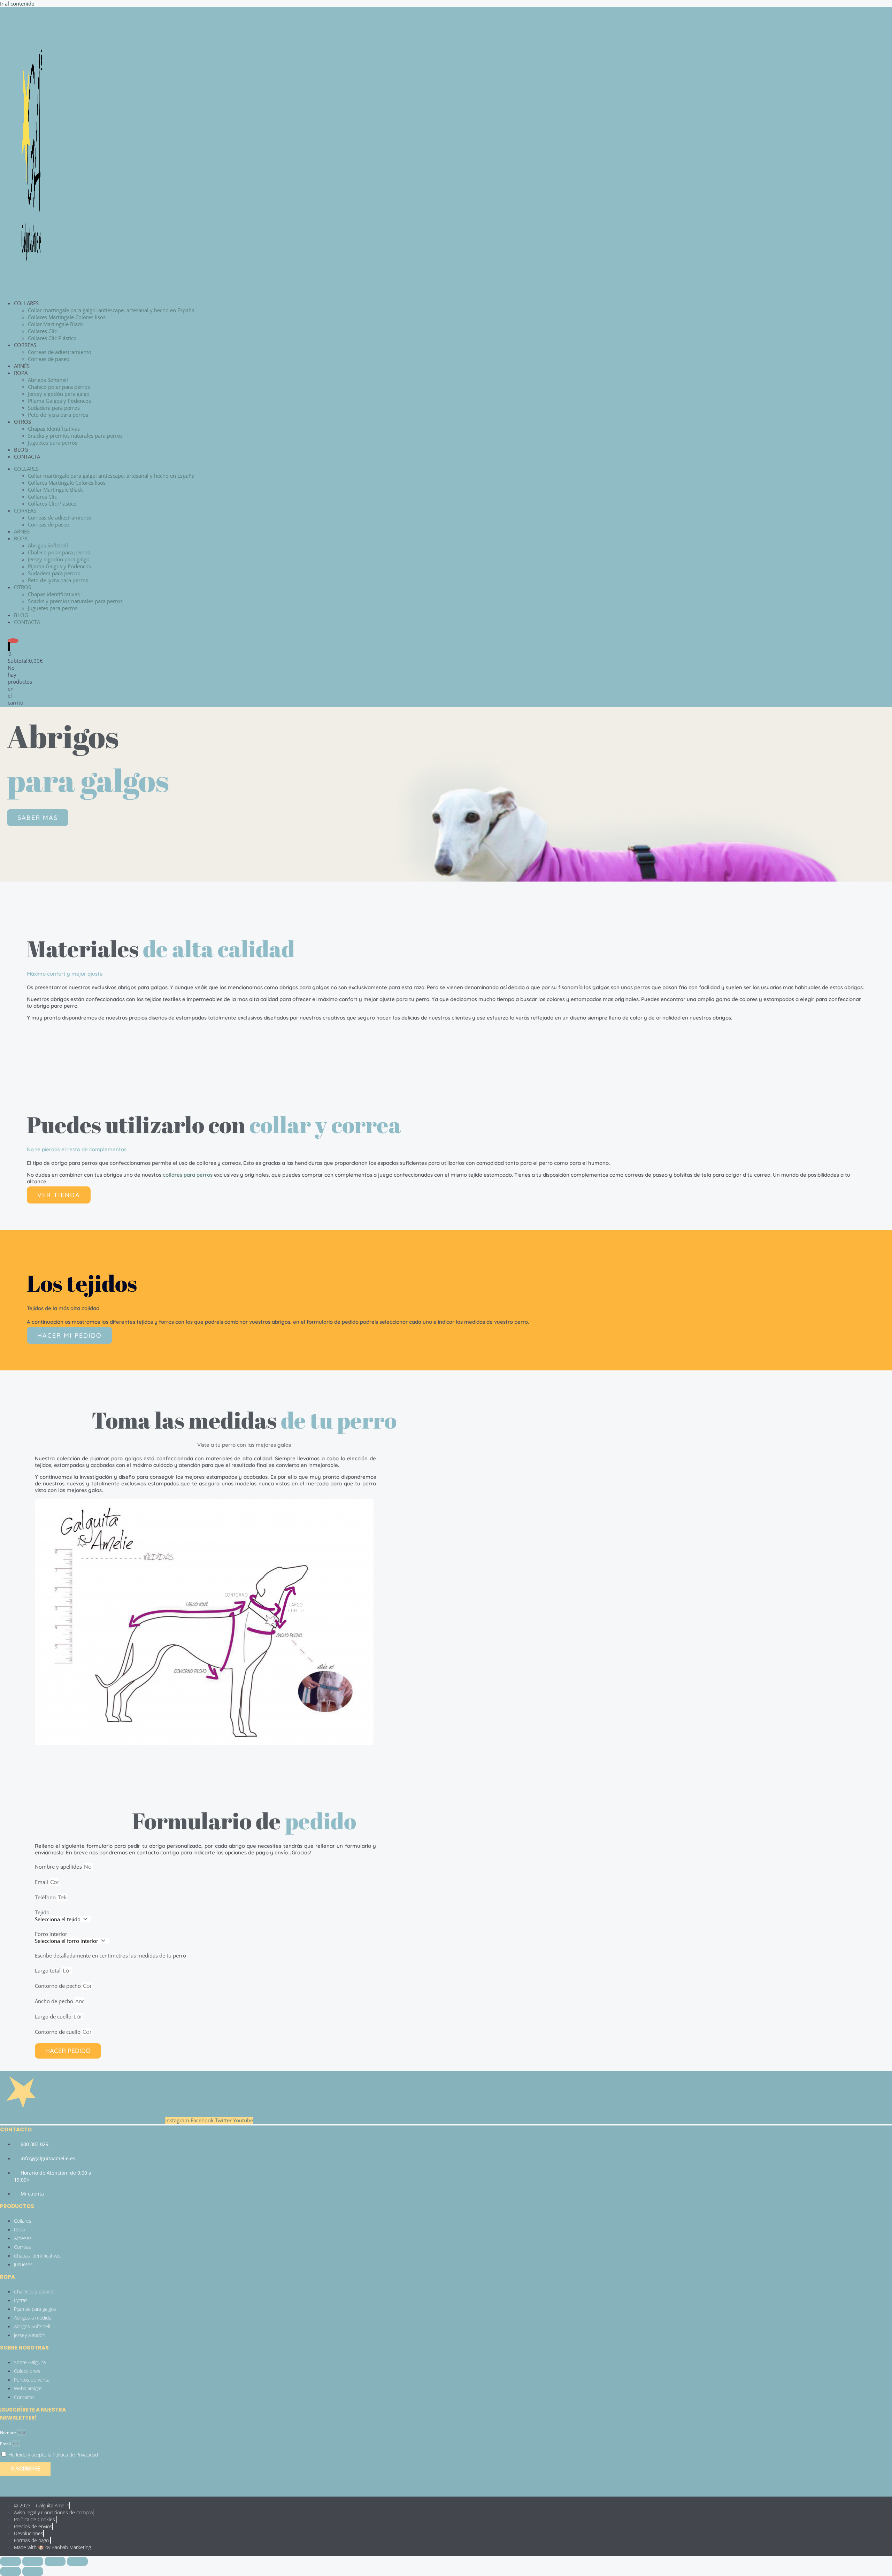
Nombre (9, 2433)
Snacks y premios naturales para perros (75, 436)
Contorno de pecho (59, 1986)
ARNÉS (22, 366)
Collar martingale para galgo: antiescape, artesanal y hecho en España (111, 310)
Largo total (48, 1970)
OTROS (22, 422)
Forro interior (51, 1934)
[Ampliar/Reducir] (10, 2561)
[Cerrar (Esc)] (77, 2561)
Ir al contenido (17, 3)
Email (42, 1882)
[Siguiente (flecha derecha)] (33, 2571)
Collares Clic (42, 331)
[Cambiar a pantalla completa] (33, 2561)
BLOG (21, 449)
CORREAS (25, 345)
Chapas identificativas (54, 429)
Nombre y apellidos (59, 1867)
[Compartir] (55, 2561)
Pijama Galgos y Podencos (59, 401)
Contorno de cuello (58, 2032)
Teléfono (46, 1897)
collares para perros (188, 1175)
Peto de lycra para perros (58, 415)
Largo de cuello (54, 2016)
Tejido (42, 1912)
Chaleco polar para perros (59, 387)
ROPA (21, 373)
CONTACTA (27, 456)
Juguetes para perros (53, 443)
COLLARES (26, 303)
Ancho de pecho (55, 2001)
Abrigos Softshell (48, 380)
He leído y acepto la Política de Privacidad (53, 2455)
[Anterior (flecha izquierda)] (10, 2571)
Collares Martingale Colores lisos (67, 317)
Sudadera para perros (54, 408)
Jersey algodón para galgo (59, 394)
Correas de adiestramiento (60, 352)
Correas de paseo (49, 359)
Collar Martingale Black (55, 324)
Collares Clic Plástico (52, 338)
